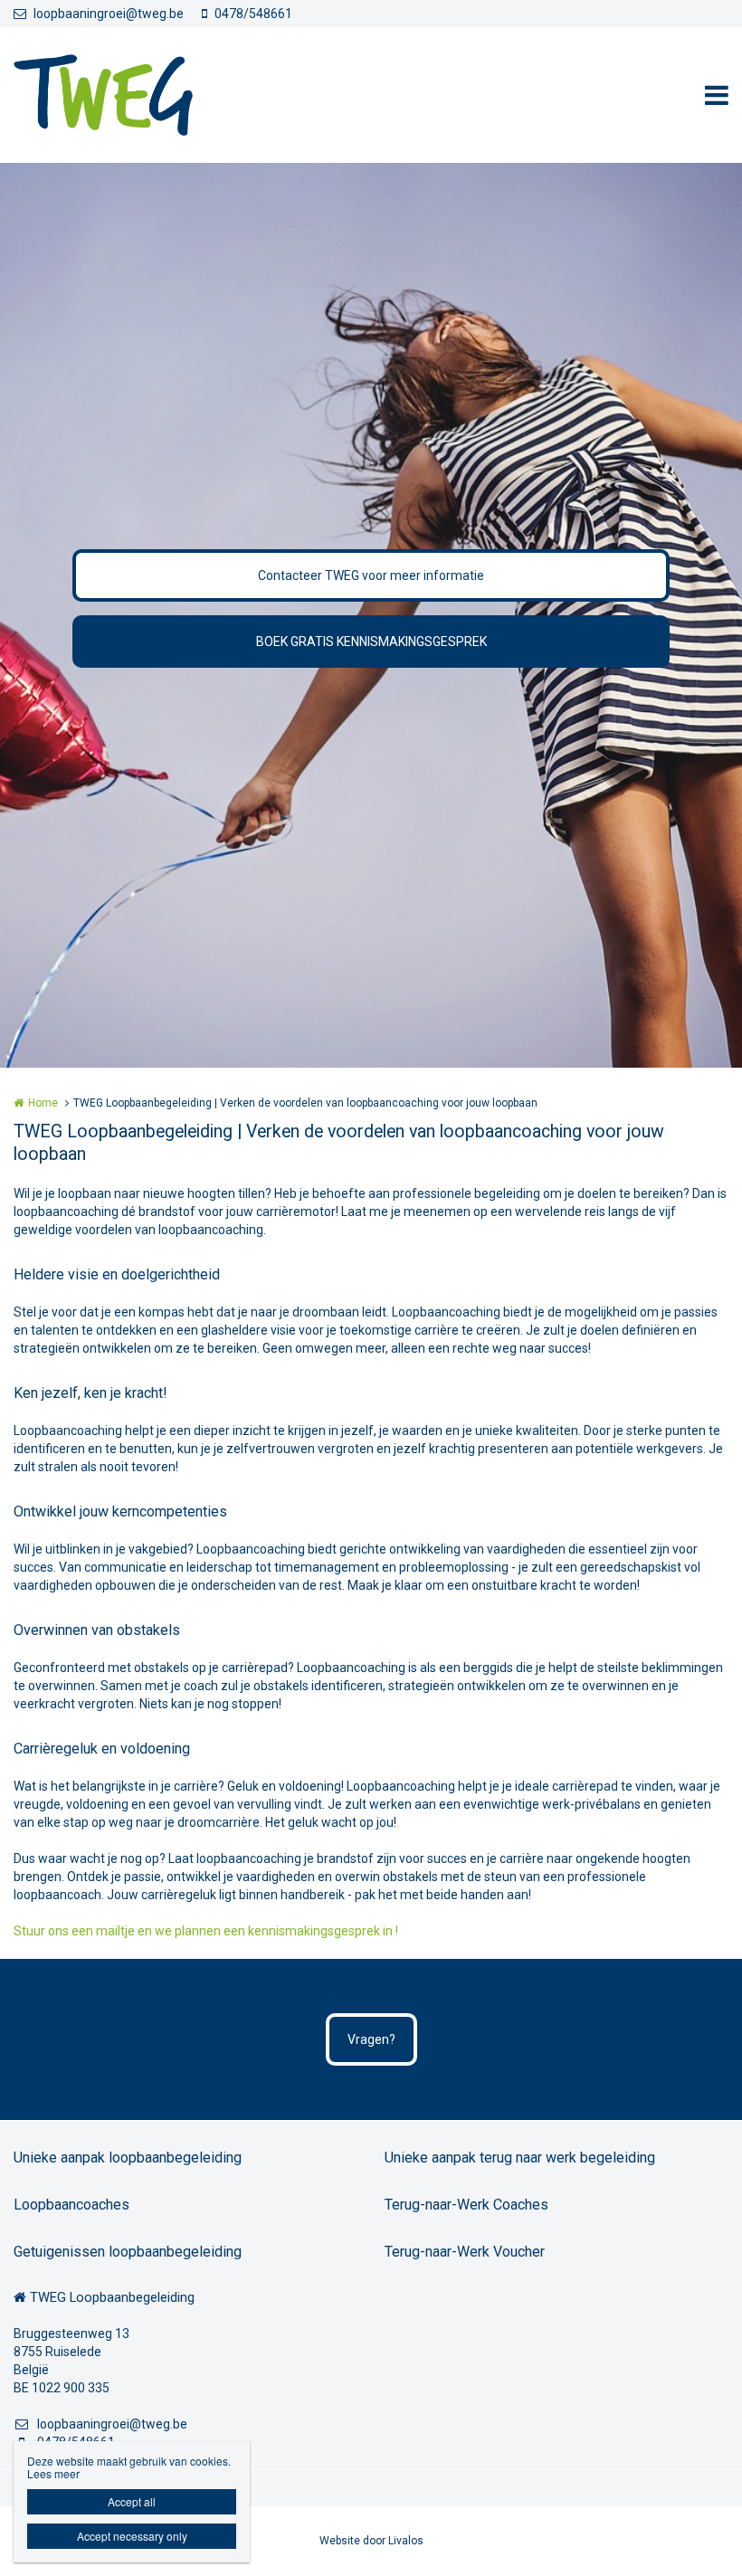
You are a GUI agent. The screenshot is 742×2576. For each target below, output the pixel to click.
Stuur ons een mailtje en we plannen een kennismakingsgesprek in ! (206, 1931)
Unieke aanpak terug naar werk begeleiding (520, 2158)
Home (43, 1103)
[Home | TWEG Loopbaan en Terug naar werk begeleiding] (130, 95)
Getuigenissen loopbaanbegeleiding (128, 2252)
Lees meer (53, 2473)
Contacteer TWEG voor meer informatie (371, 575)
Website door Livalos (371, 2541)
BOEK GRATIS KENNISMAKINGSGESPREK (371, 642)
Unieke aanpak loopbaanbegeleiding (128, 2158)
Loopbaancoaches (71, 2205)
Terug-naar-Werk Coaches (466, 2205)
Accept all (132, 2501)
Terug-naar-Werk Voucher (465, 2252)
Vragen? (371, 2039)
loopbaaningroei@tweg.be (109, 14)
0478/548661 (253, 14)
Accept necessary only (132, 2536)
